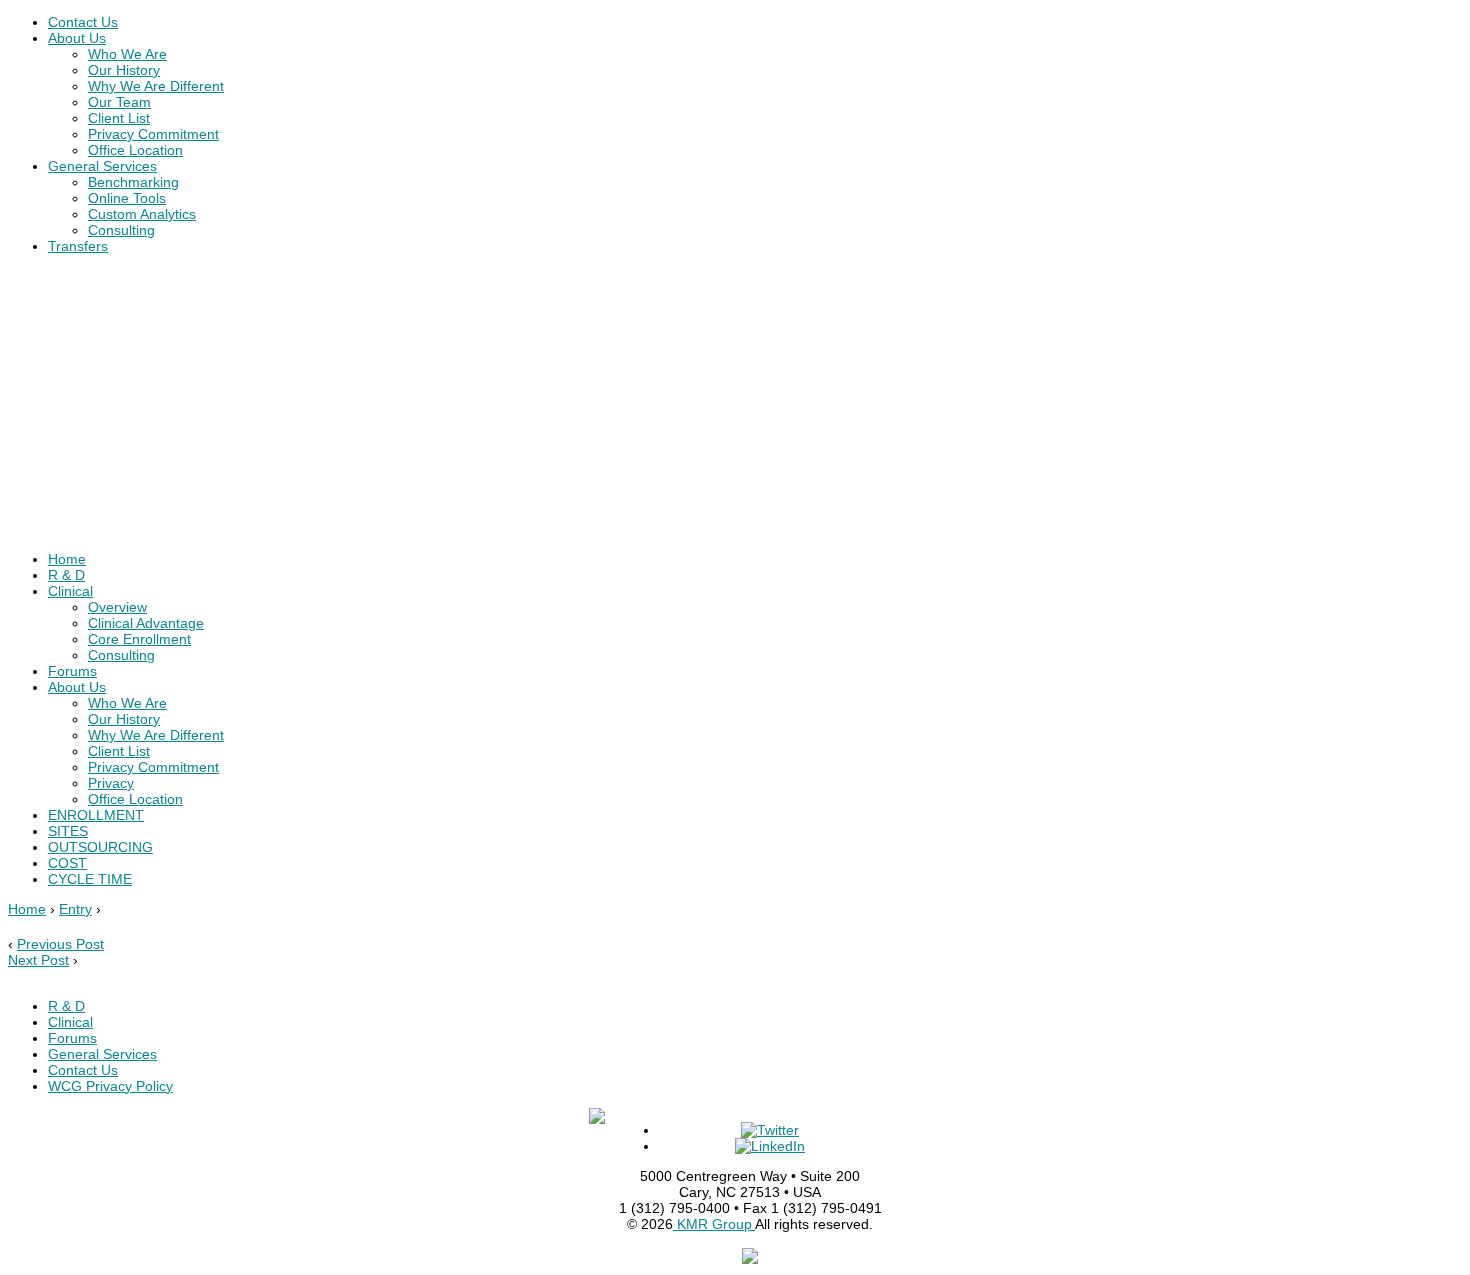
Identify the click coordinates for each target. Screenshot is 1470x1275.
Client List (119, 118)
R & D (66, 575)
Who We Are (127, 54)
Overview (117, 607)
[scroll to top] (750, 1259)
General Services (102, 166)
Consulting (121, 230)
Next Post (38, 960)
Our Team (119, 102)
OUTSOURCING (100, 847)
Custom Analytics (142, 214)
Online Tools (127, 198)
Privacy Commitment (153, 134)
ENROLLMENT (96, 815)
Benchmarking (133, 182)
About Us (77, 38)
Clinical (70, 591)
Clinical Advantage (146, 623)
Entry (75, 909)
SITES (68, 831)
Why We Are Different (156, 86)
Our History (124, 70)
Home (67, 559)
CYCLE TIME (90, 879)
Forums (72, 671)
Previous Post (60, 944)
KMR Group (714, 1224)
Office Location (135, 150)
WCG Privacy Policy (110, 1086)
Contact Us (83, 22)
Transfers (78, 246)
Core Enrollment (139, 639)
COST (67, 863)
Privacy (111, 783)
